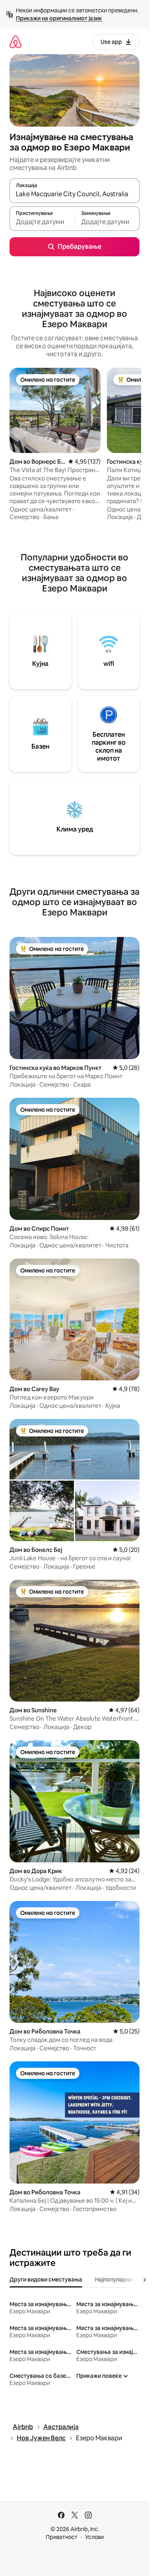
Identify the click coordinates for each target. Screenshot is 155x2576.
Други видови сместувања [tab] (46, 2279)
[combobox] (75, 194)
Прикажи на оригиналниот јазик (59, 18)
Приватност (62, 2537)
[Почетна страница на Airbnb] (15, 42)
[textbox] (42, 222)
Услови (94, 2537)
